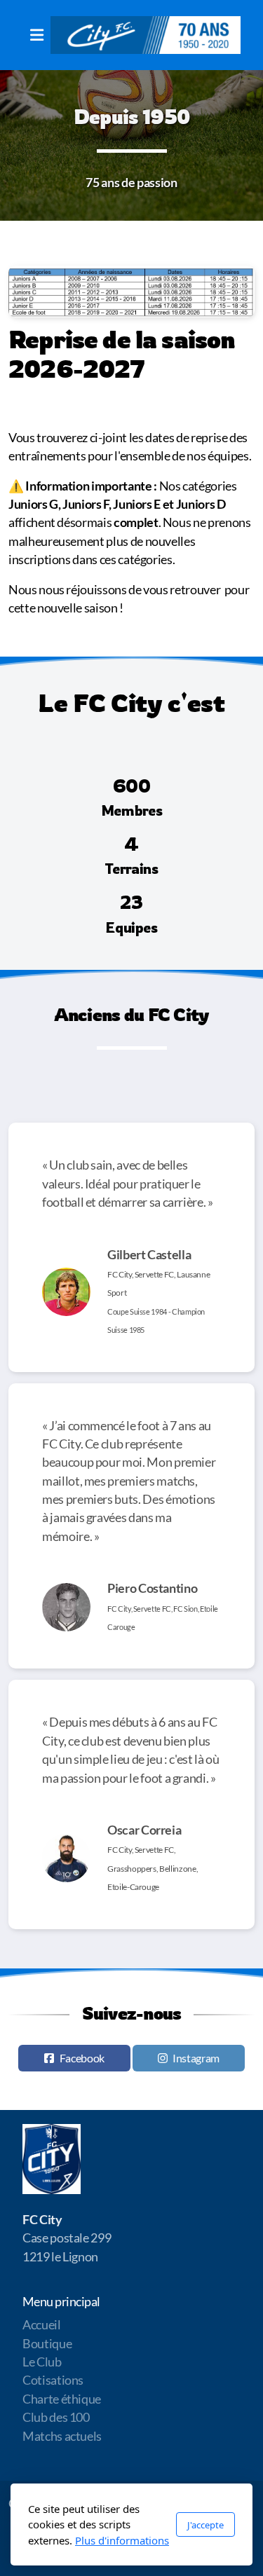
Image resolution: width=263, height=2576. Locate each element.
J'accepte (205, 2525)
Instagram (196, 2058)
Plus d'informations (122, 2540)
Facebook (82, 2058)
